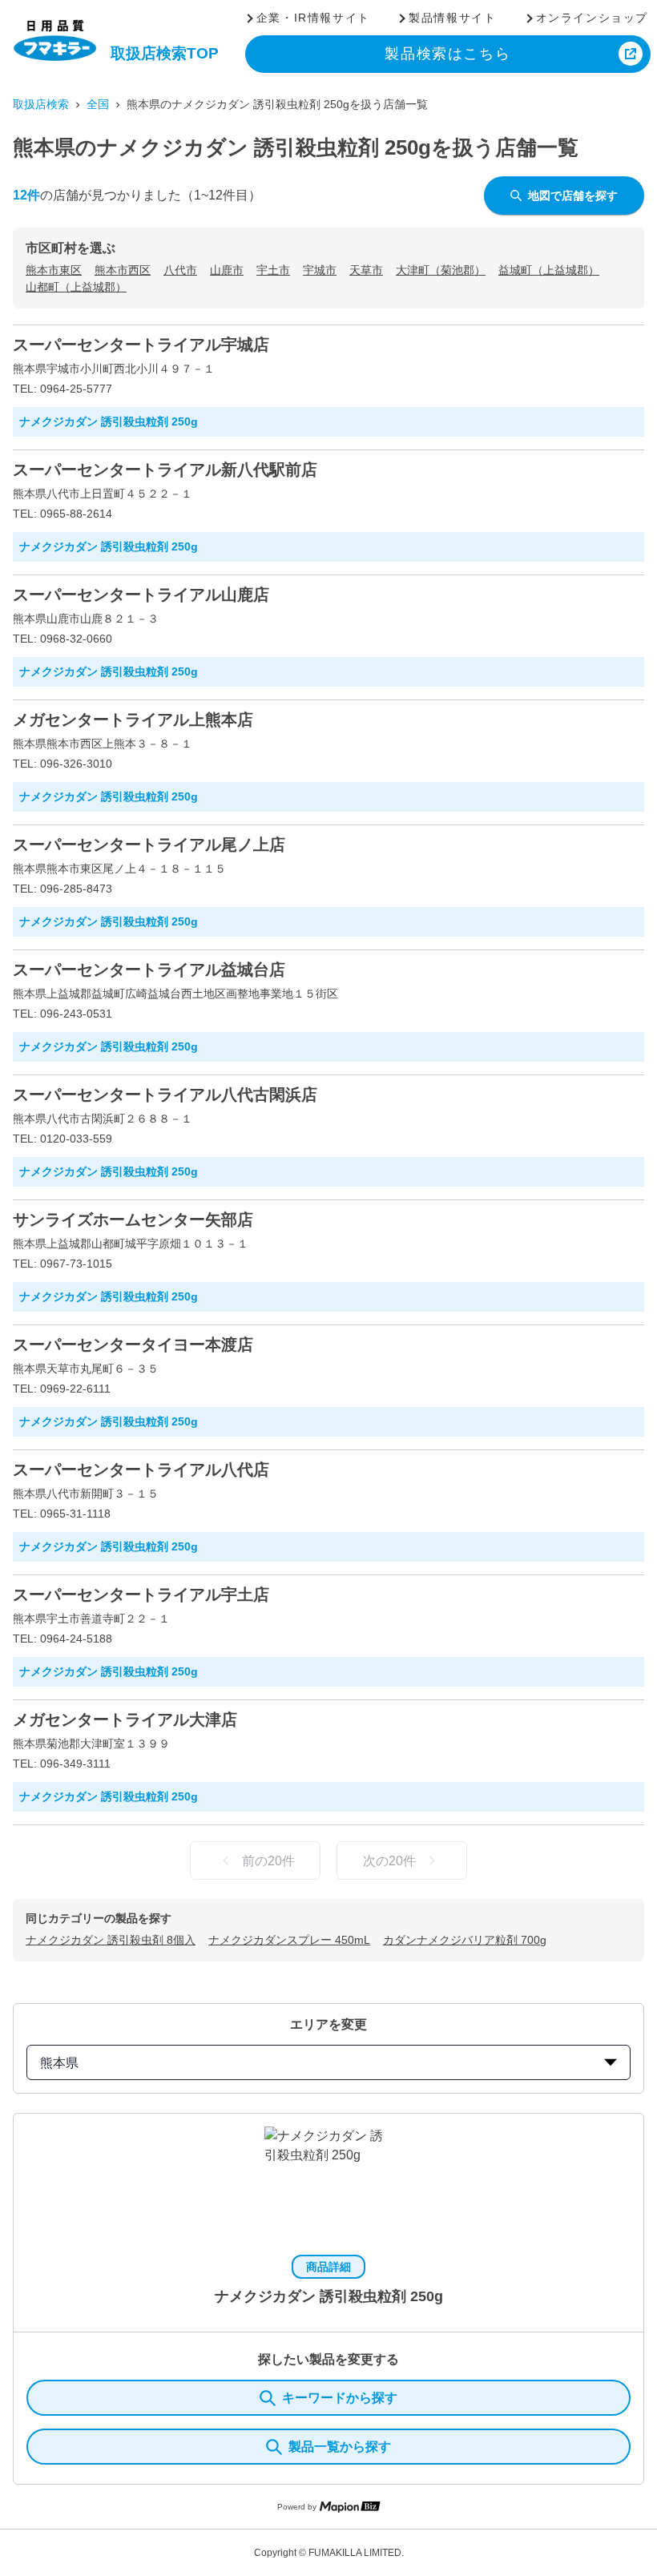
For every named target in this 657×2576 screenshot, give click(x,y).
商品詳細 (328, 2267)
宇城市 (320, 270)
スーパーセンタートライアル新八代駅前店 (165, 470)
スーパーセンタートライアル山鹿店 (141, 595)
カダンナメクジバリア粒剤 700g (465, 1940)
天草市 (366, 270)
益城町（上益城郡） (549, 270)
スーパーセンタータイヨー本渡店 (133, 1344)
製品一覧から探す (340, 2447)
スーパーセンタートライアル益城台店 (149, 970)
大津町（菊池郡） (441, 270)
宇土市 (273, 270)
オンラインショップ (592, 18)
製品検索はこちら (447, 54)
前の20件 (268, 1861)
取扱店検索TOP (165, 53)
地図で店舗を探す (573, 196)
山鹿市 (227, 270)
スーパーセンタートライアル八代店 (141, 1469)
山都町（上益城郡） (76, 287)
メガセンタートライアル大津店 (125, 1719)
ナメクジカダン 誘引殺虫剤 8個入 (111, 1940)
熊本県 (59, 2063)
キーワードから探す (340, 2398)
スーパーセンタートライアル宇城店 (141, 345)
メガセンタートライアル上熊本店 (133, 720)
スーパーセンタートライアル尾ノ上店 (149, 845)
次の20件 (389, 1861)
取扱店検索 (41, 104)
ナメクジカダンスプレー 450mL (289, 1940)
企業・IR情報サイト (313, 18)
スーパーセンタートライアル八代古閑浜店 (165, 1094)
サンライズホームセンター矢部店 (133, 1219)
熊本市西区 (123, 270)
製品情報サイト (452, 18)
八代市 (180, 270)
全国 (98, 104)
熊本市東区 (54, 270)
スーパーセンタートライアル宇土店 (141, 1594)
